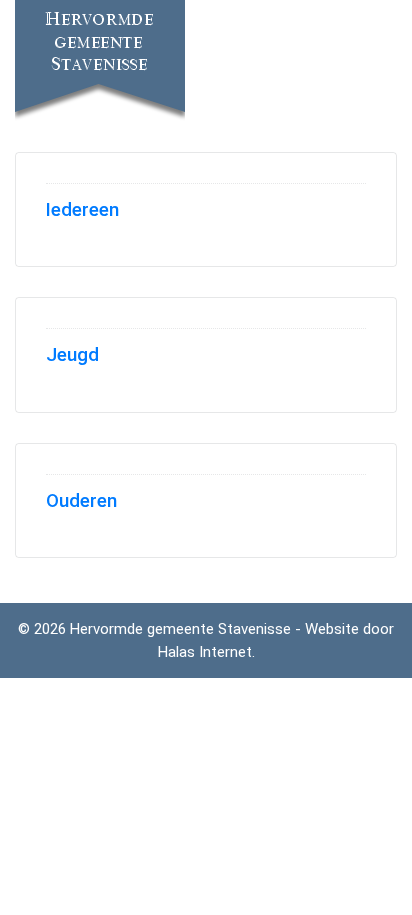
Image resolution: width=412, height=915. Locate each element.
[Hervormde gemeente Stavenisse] (100, 63)
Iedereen (82, 210)
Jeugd (72, 355)
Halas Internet (205, 652)
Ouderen (81, 501)
